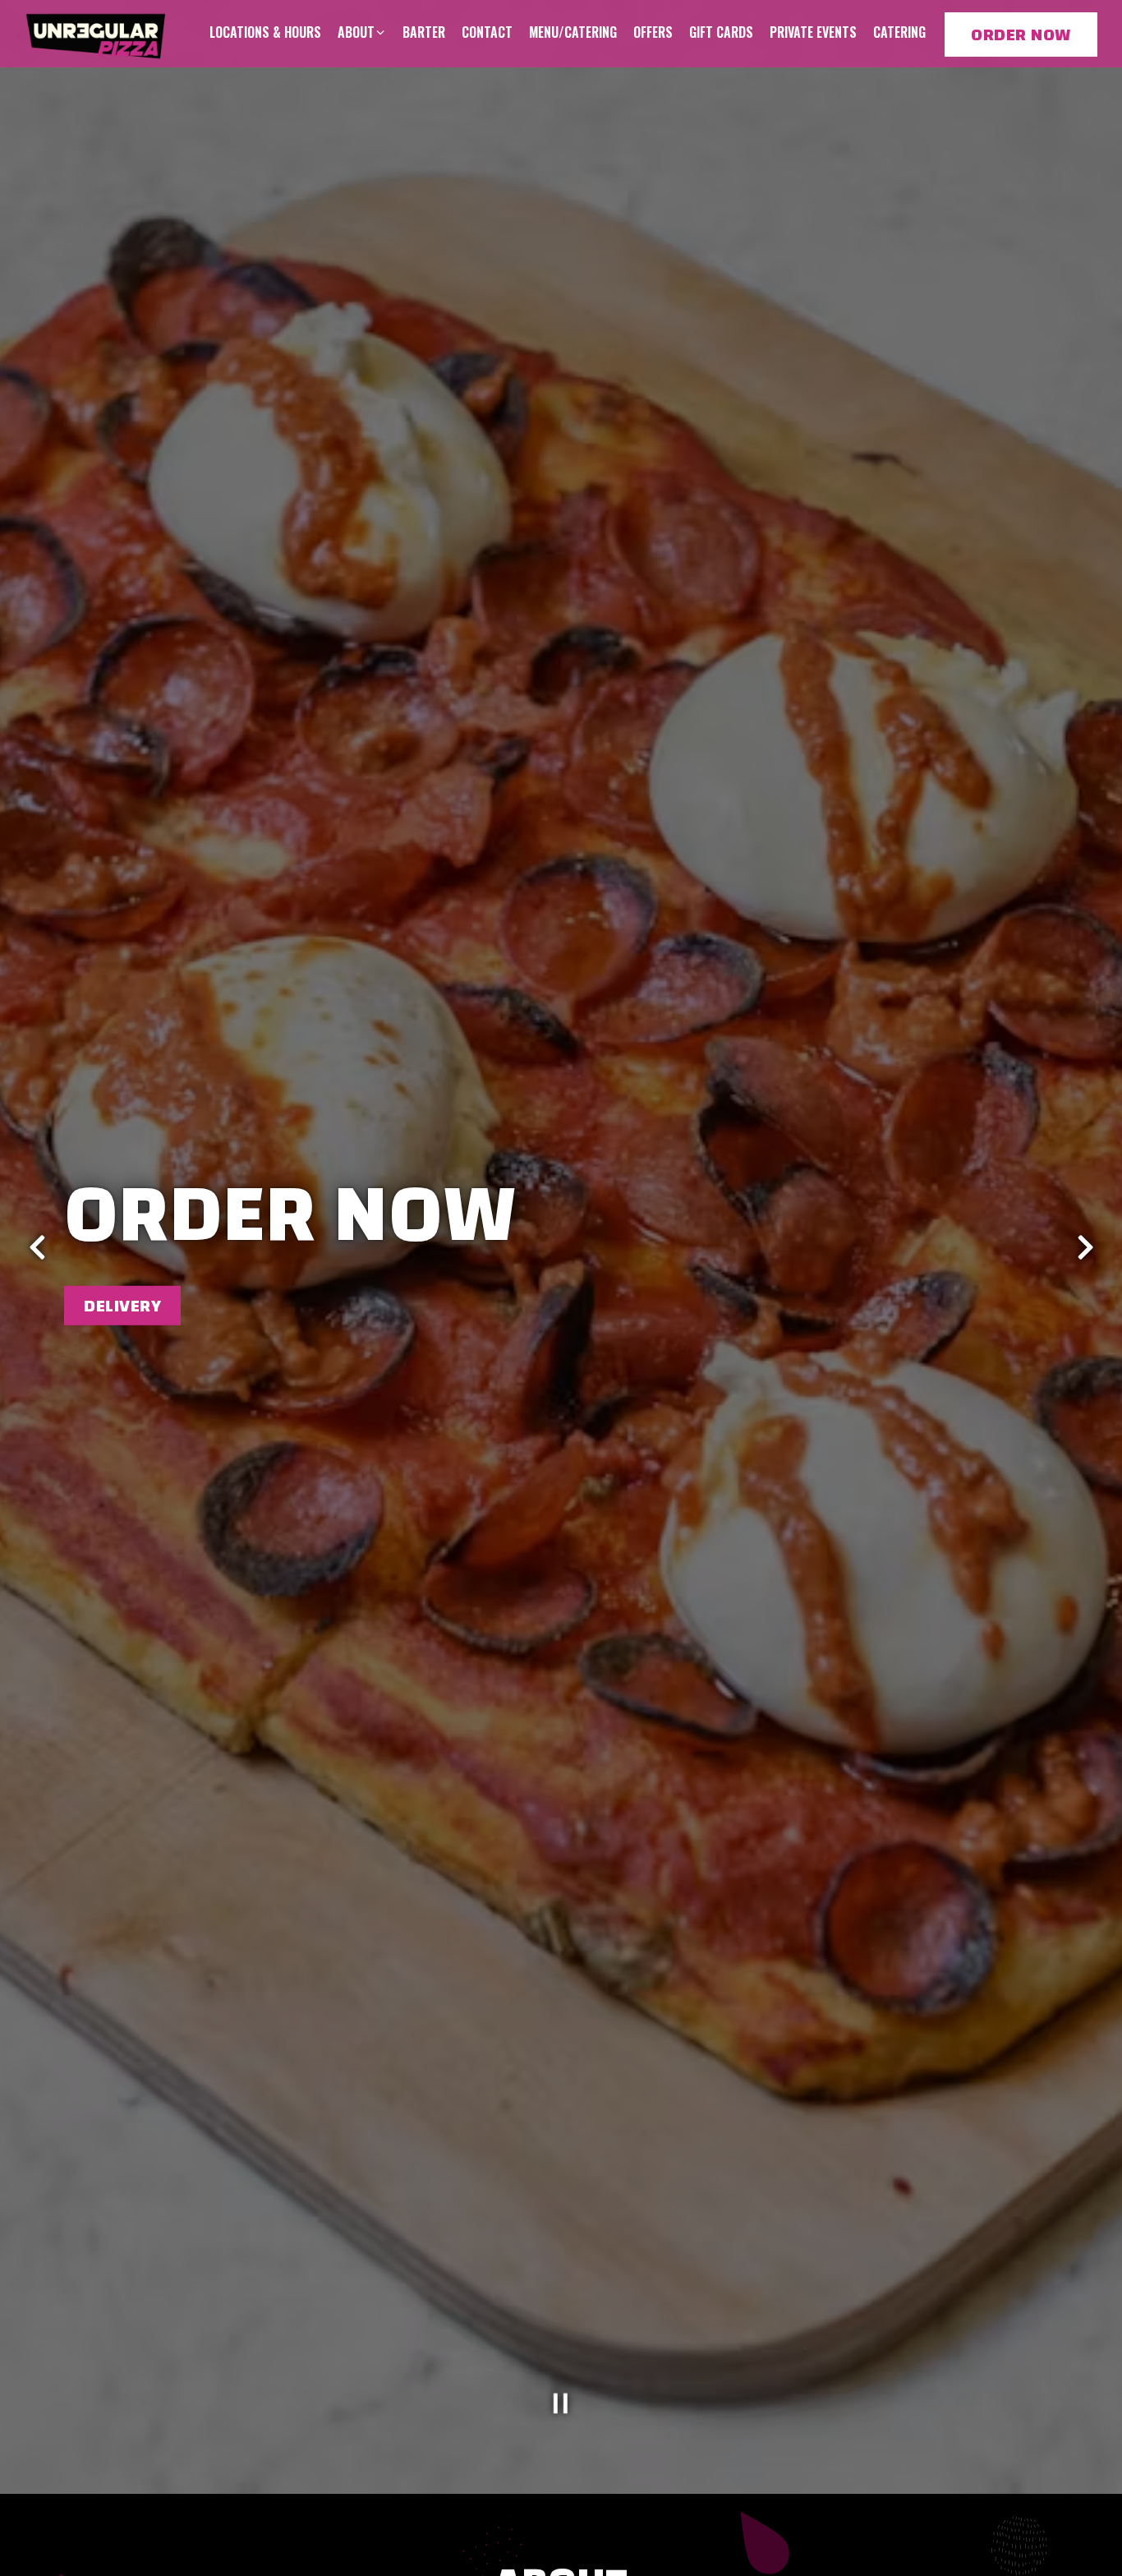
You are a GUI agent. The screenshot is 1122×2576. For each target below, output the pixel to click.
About (362, 32)
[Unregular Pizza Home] (97, 33)
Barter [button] (424, 32)
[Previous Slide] (37, 1247)
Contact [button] (487, 32)
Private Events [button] (813, 32)
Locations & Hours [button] (265, 32)
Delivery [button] (122, 1305)
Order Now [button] (1021, 35)
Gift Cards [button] (721, 32)
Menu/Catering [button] (573, 32)
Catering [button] (899, 32)
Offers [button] (653, 32)
